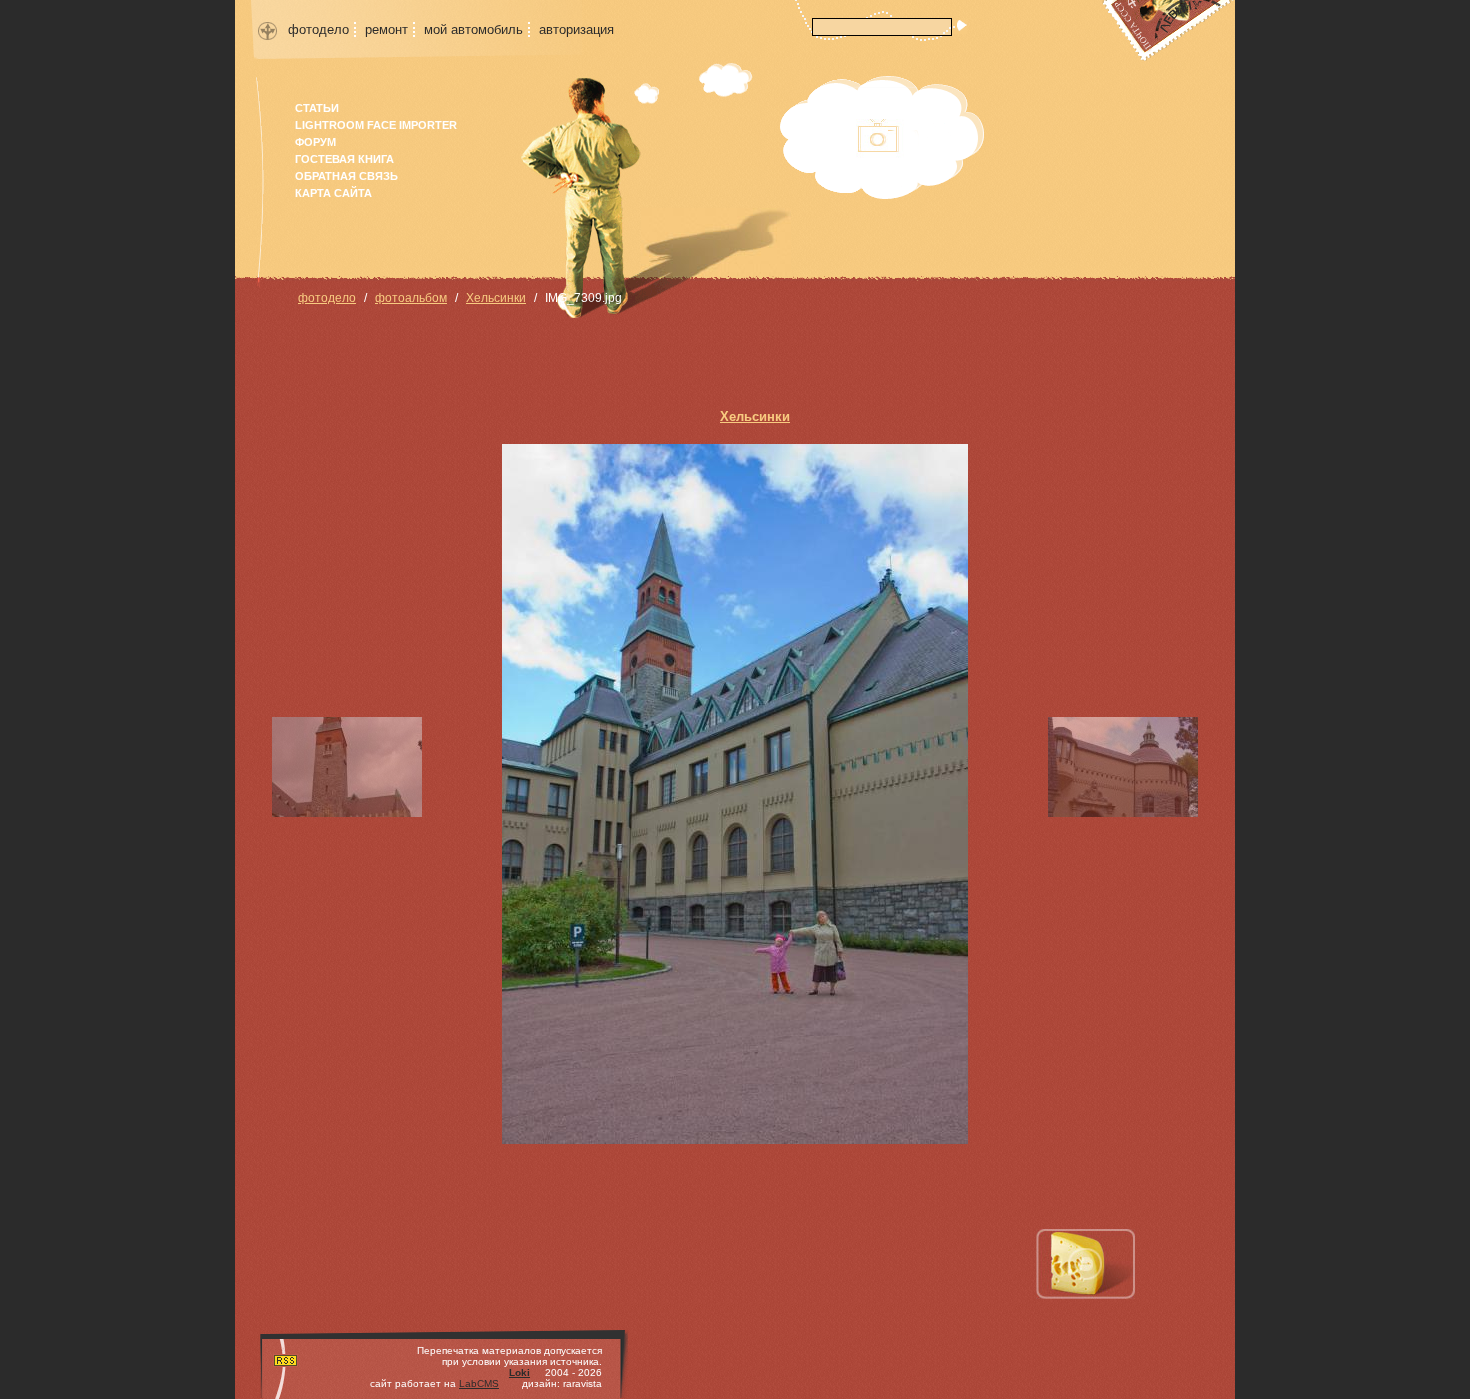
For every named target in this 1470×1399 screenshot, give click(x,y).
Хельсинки (496, 298)
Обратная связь (346, 176)
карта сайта (333, 193)
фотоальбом (411, 298)
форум (315, 142)
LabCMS (479, 1383)
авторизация (576, 29)
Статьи (317, 108)
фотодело (318, 29)
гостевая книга (344, 159)
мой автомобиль (473, 29)
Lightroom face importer (376, 125)
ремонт (386, 29)
